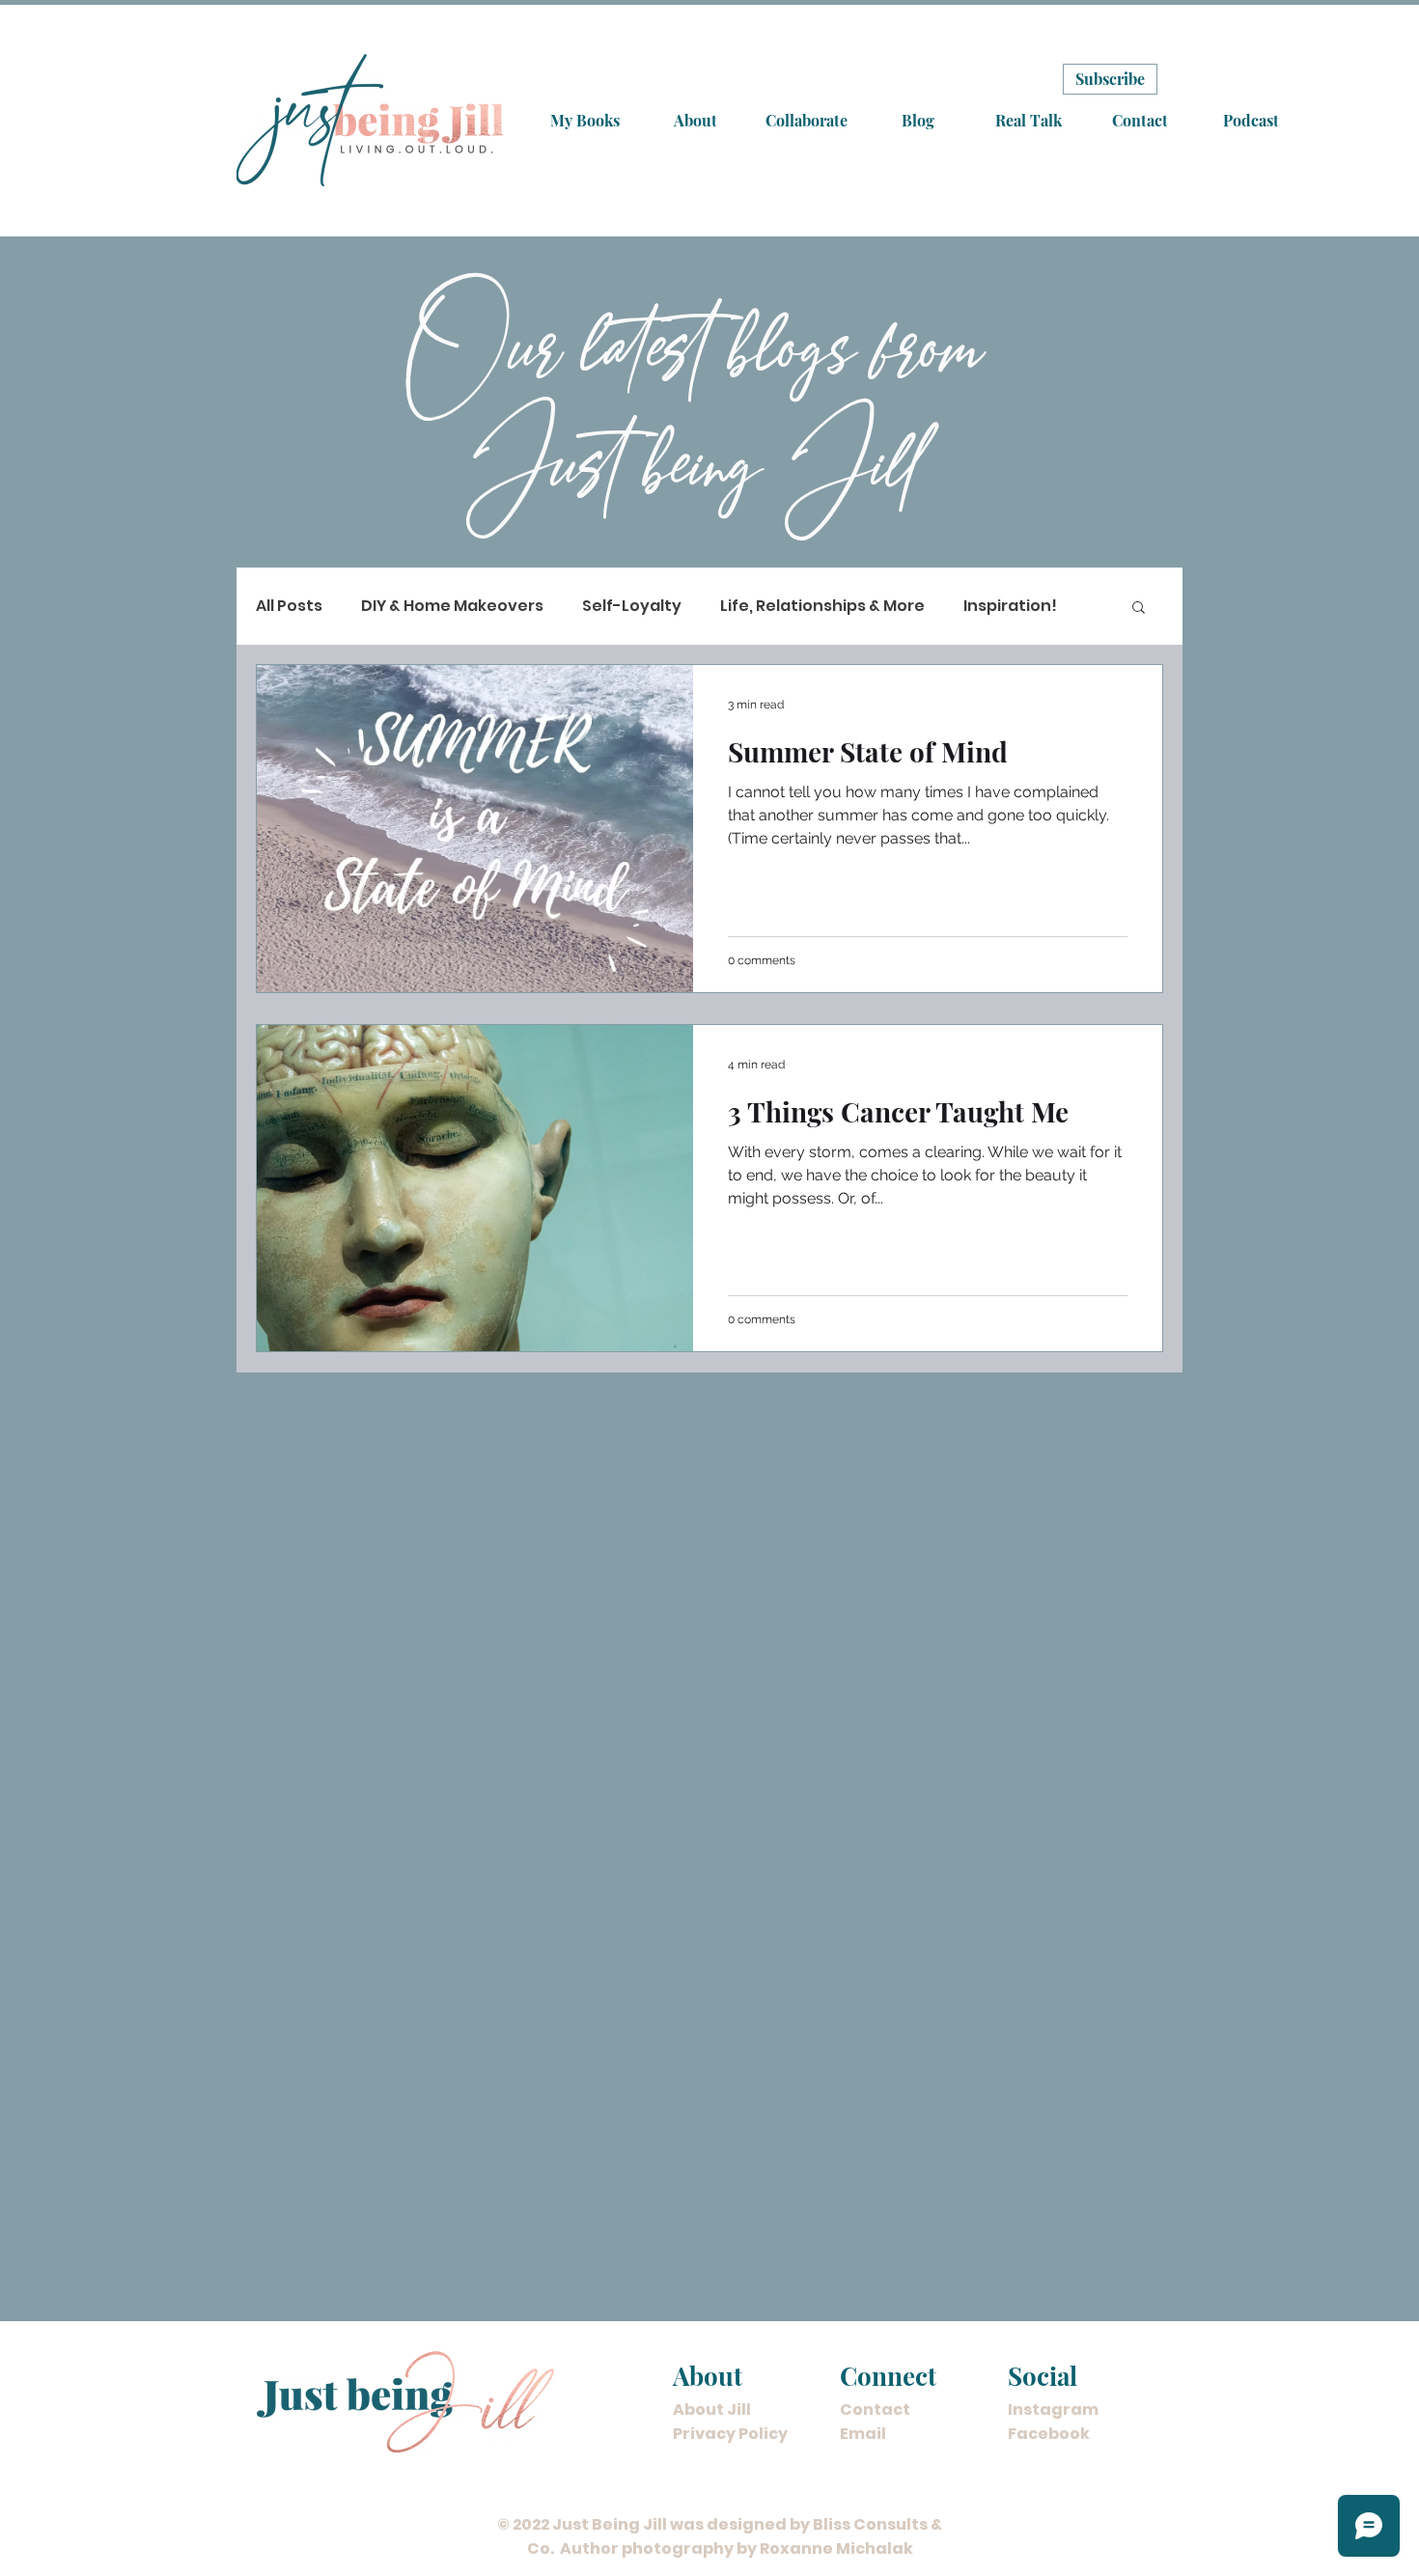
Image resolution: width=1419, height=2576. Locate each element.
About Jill (712, 2410)
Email (863, 2434)
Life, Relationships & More (822, 606)
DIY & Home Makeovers (452, 606)
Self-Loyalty (632, 606)
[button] (1139, 609)
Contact (875, 2410)
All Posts (289, 606)
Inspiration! (1010, 606)
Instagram (1053, 2410)
